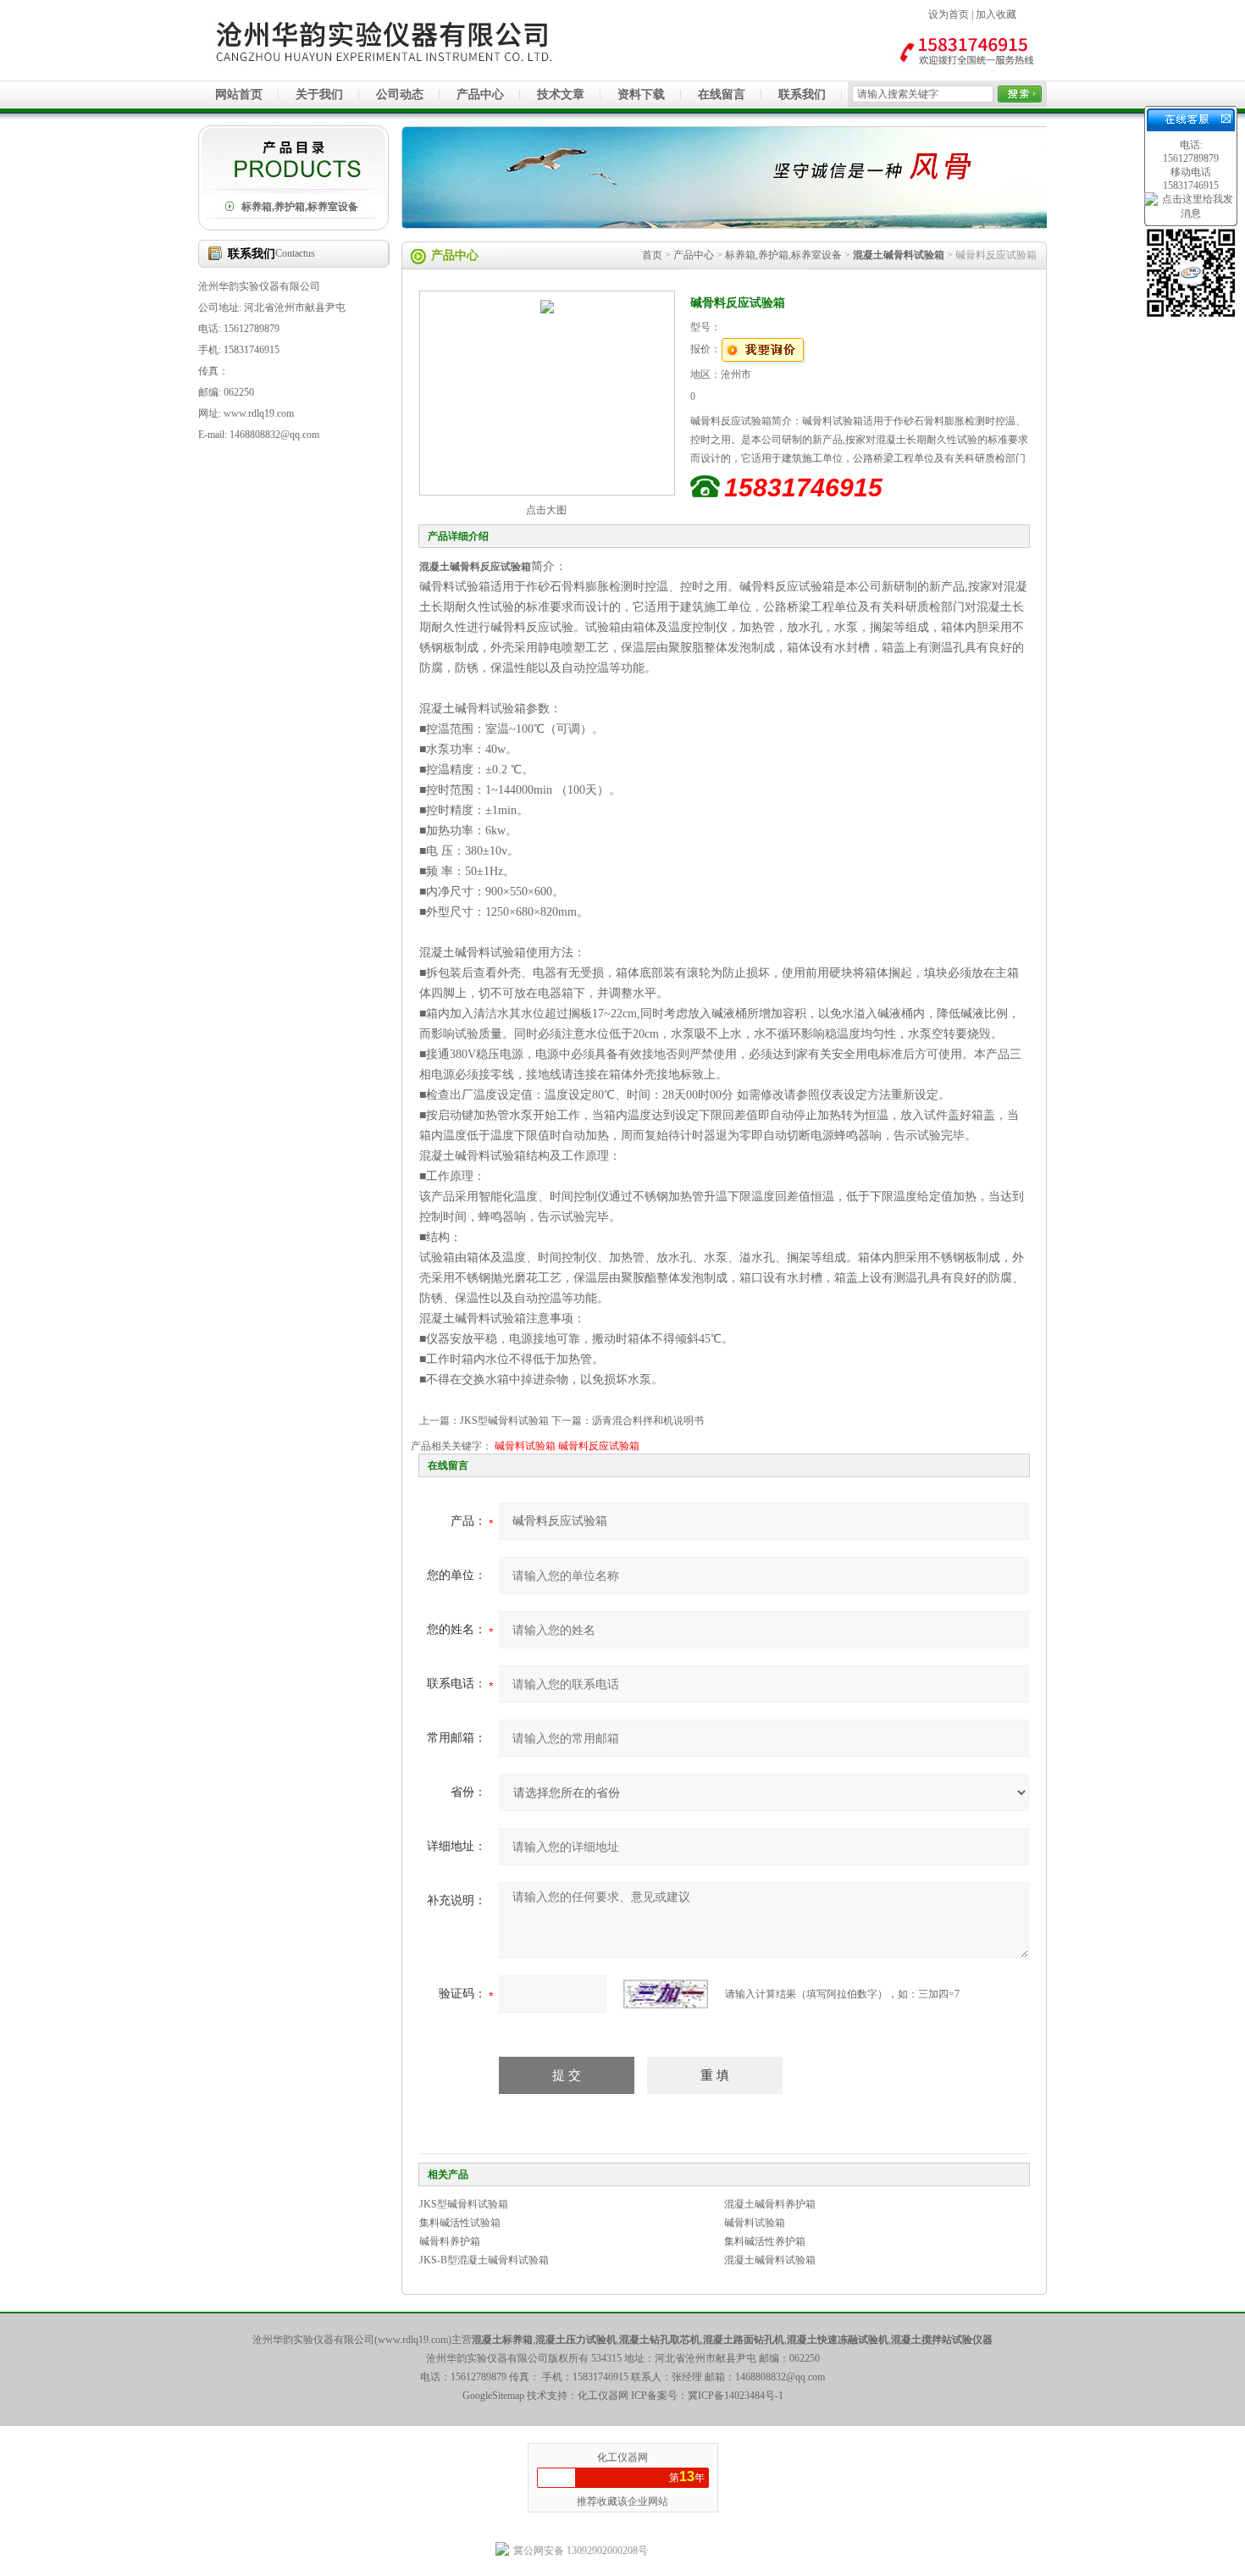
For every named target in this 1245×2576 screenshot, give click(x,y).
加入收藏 (996, 14)
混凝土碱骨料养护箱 (770, 2204)
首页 (652, 255)
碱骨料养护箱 (450, 2241)
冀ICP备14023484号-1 (736, 2396)
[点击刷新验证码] (666, 1994)
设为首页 (949, 14)
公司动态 (400, 94)
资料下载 (641, 94)
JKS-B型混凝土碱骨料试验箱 (484, 2260)
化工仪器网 (622, 2457)
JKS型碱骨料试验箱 (504, 1421)
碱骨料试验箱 (525, 1446)
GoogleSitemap (493, 2396)
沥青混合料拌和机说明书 (648, 1421)
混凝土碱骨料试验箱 (770, 2260)
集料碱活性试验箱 (460, 2223)
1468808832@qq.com (780, 2377)
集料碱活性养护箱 (765, 2241)
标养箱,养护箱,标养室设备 (300, 207)
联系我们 (802, 94)
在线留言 (722, 94)
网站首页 (239, 94)
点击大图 (546, 510)
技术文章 (561, 94)
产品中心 (480, 94)
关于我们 (319, 94)
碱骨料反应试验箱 (599, 1446)
